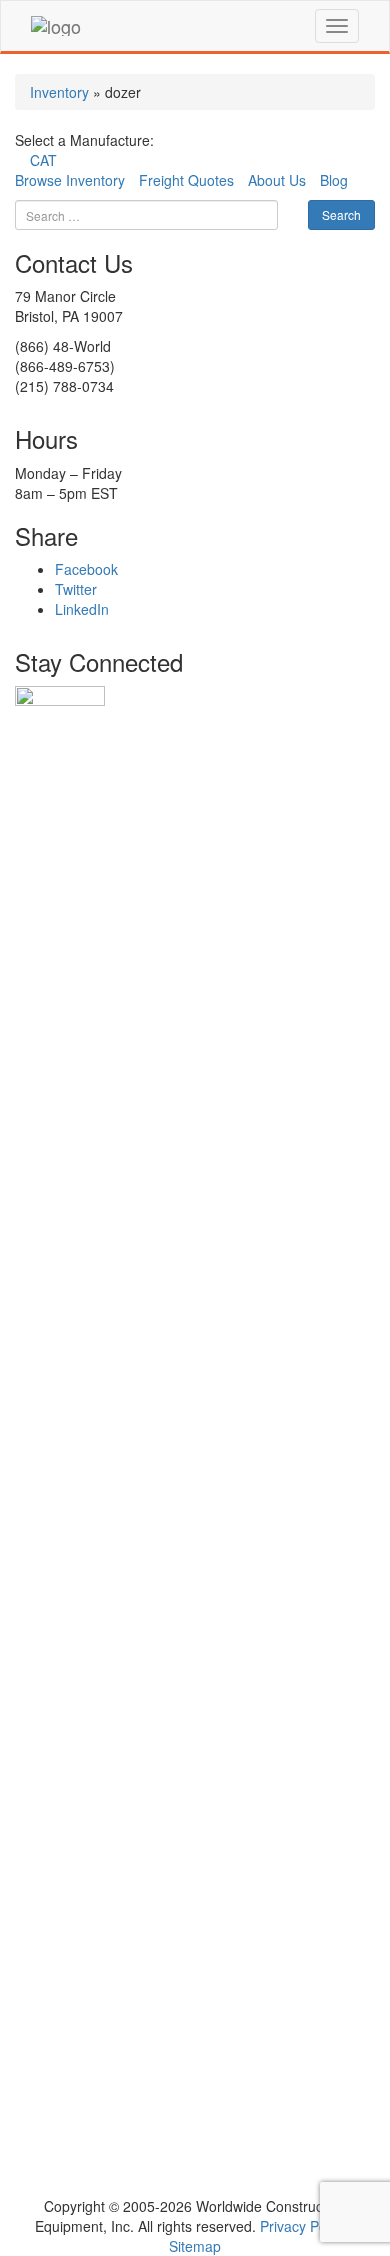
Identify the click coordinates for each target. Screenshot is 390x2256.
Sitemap (195, 2246)
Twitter (76, 589)
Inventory (59, 92)
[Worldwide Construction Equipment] (56, 26)
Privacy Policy (303, 2226)
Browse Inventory (70, 180)
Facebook (86, 569)
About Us (277, 180)
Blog (334, 180)
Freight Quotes (186, 180)
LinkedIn (82, 609)
